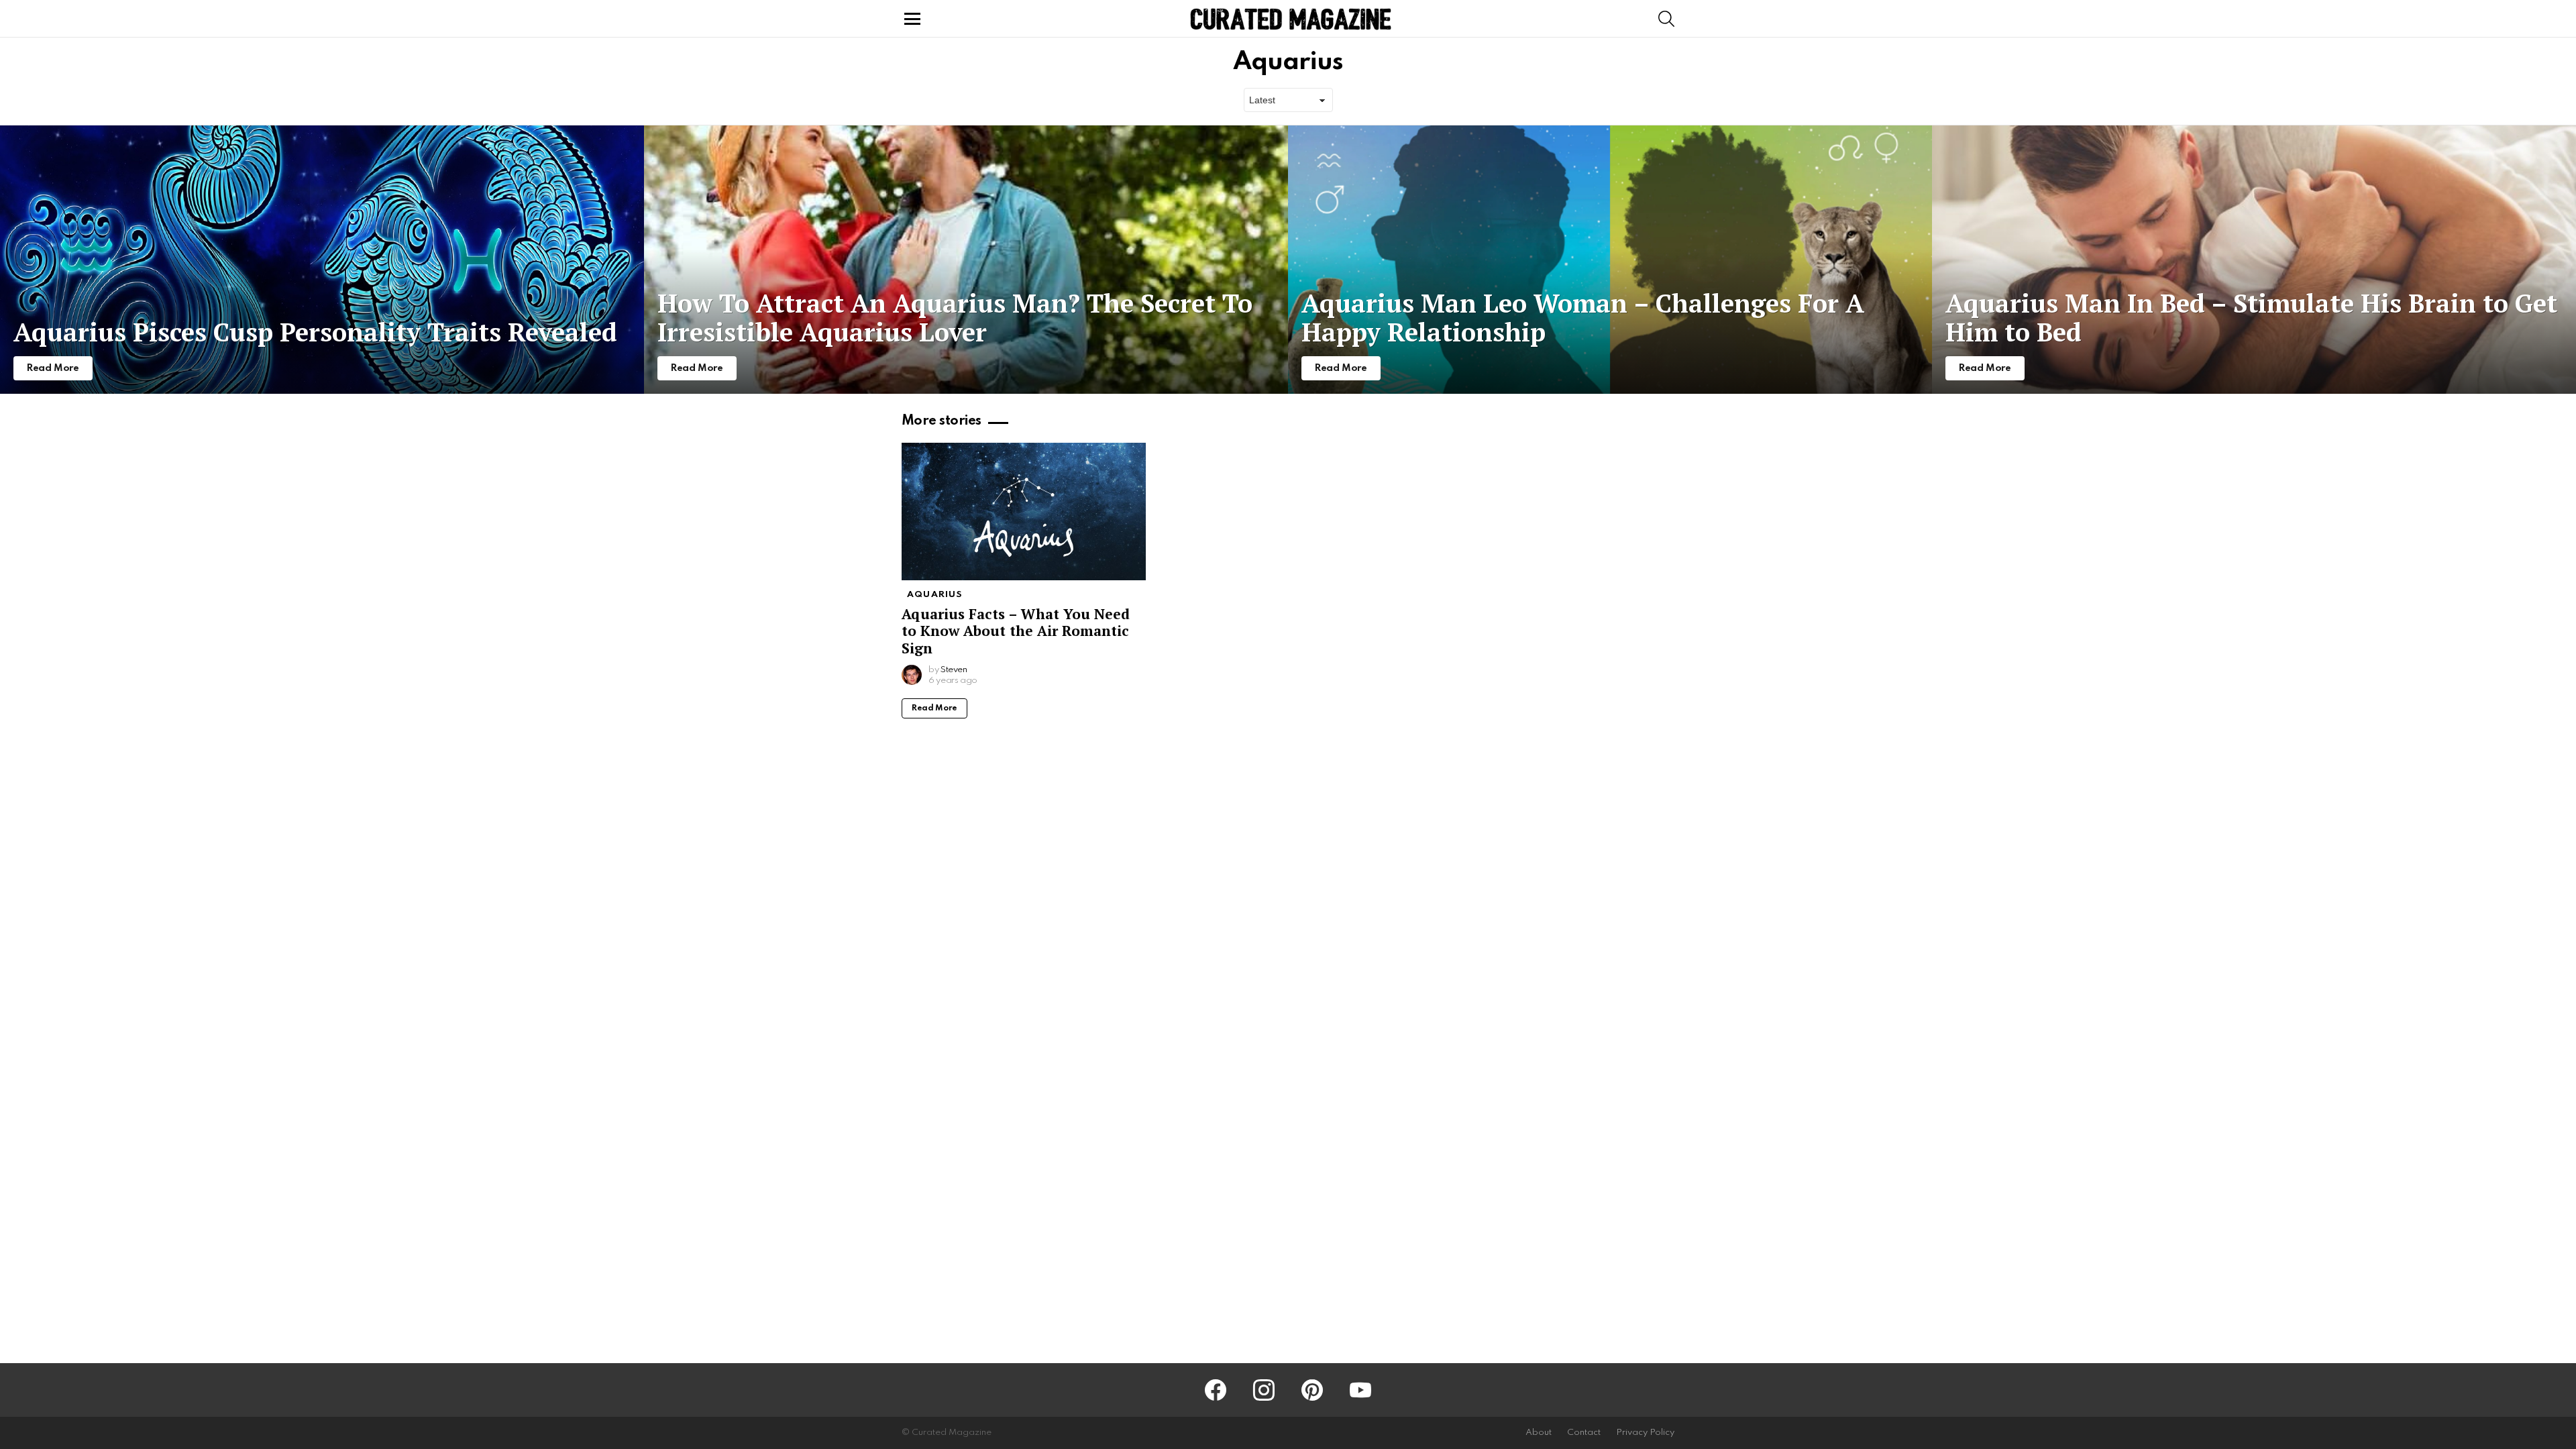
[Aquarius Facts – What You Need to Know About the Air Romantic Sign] (1024, 512)
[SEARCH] (1666, 19)
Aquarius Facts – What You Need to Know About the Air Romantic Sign (1016, 631)
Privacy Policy (1645, 1433)
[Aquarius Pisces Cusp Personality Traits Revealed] (322, 260)
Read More (934, 708)
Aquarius (935, 595)
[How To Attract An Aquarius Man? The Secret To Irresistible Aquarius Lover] (966, 260)
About (1539, 1433)
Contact (1584, 1433)
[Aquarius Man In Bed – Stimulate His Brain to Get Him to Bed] (2254, 260)
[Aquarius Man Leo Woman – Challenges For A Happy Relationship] (1610, 260)
